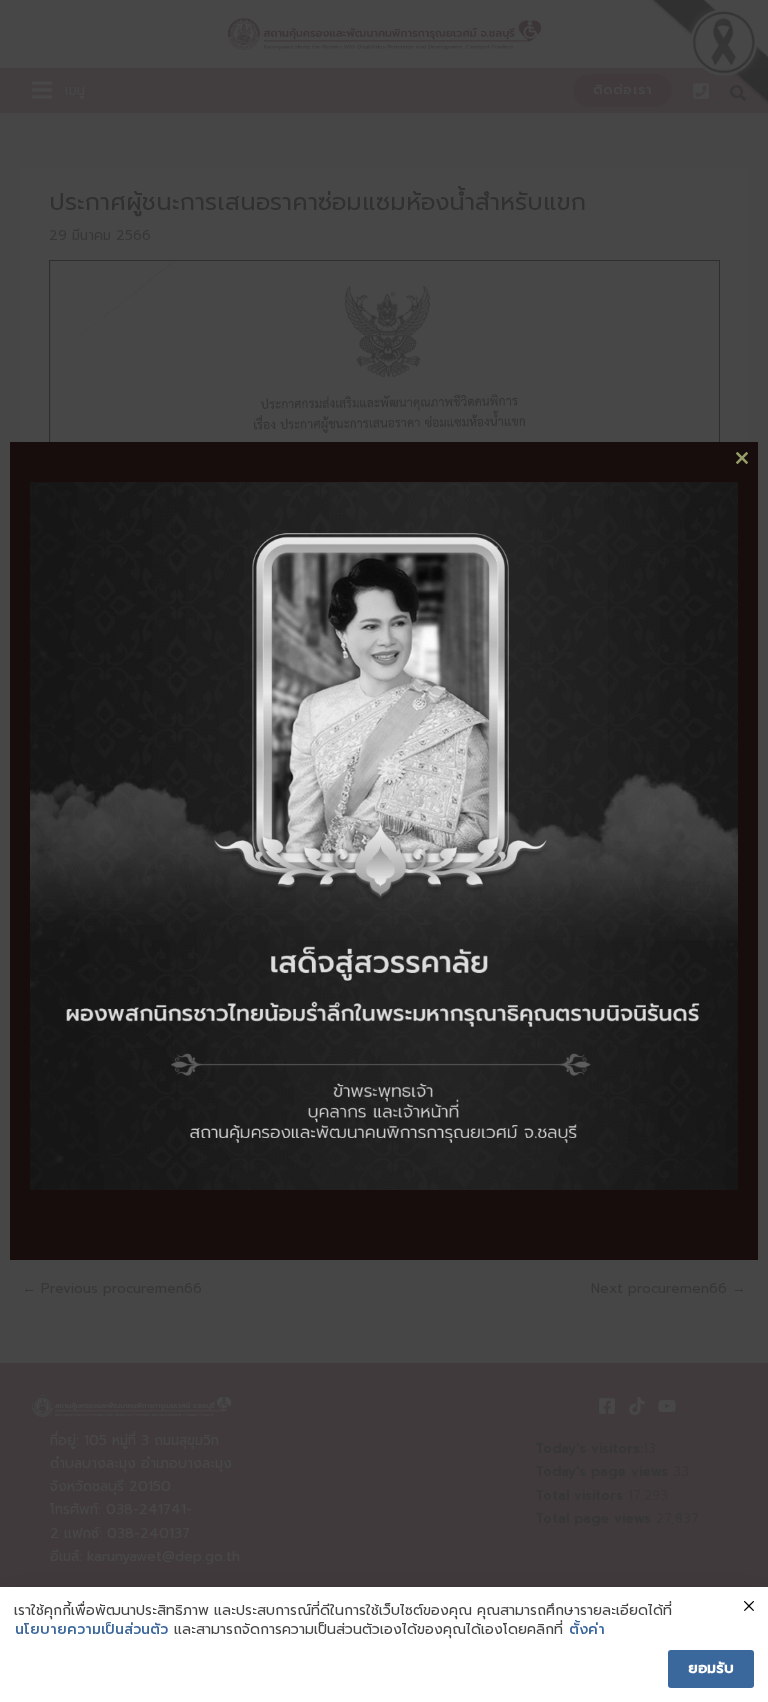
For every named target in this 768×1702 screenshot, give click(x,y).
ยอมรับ (711, 1668)
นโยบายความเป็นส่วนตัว (91, 1630)
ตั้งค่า (587, 1630)
